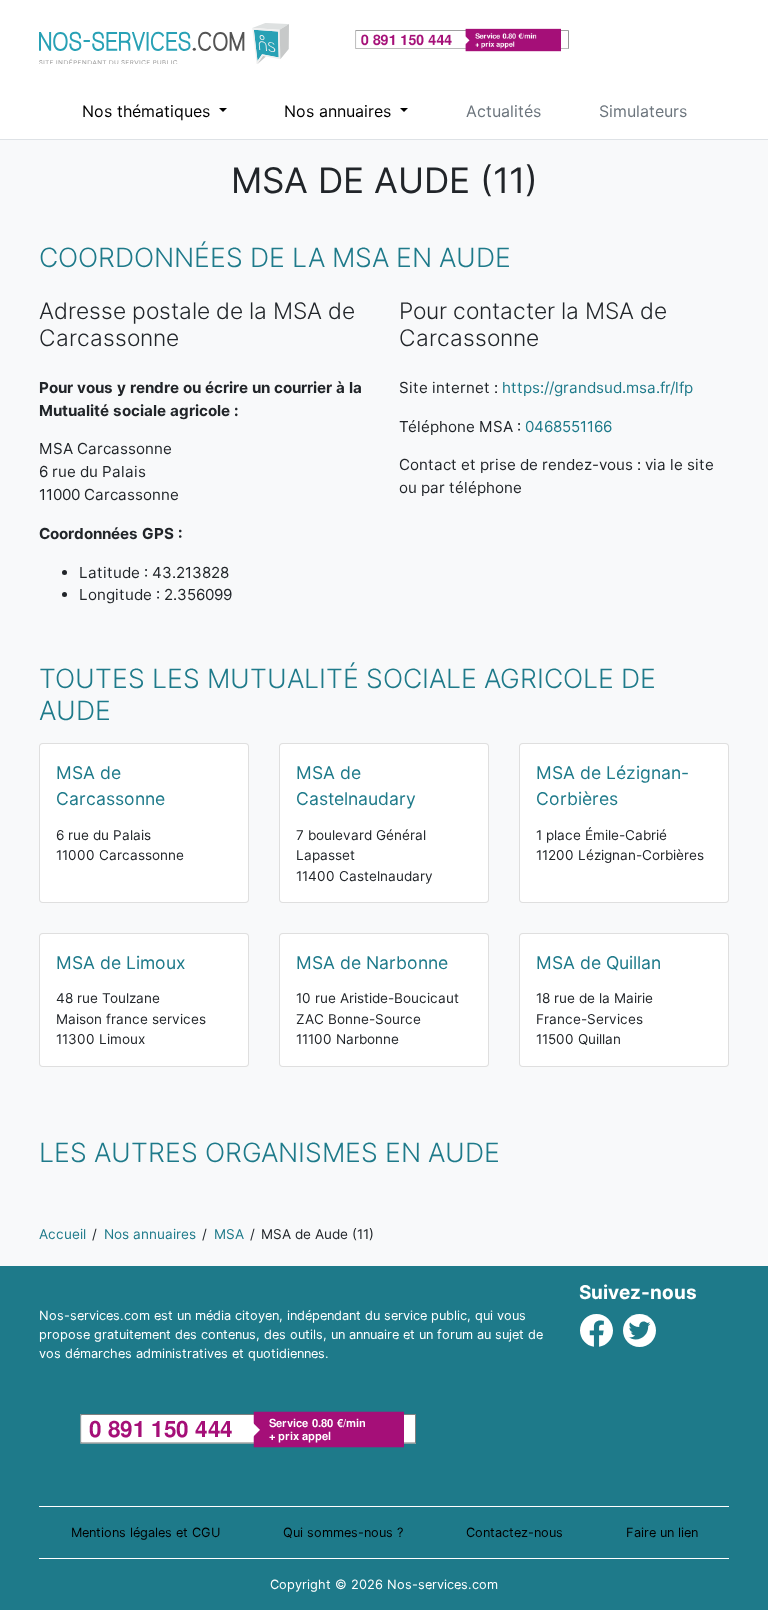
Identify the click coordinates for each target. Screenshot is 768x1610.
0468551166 (568, 426)
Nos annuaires (340, 111)
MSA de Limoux (121, 962)
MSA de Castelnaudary (356, 785)
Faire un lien (662, 1532)
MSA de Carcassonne (110, 785)
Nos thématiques (148, 111)
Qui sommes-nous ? (343, 1532)
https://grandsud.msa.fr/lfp (597, 387)
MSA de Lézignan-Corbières (612, 785)
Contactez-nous (514, 1532)
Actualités (503, 111)
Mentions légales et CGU (145, 1532)
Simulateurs (643, 111)
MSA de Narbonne (372, 962)
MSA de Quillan (598, 962)
